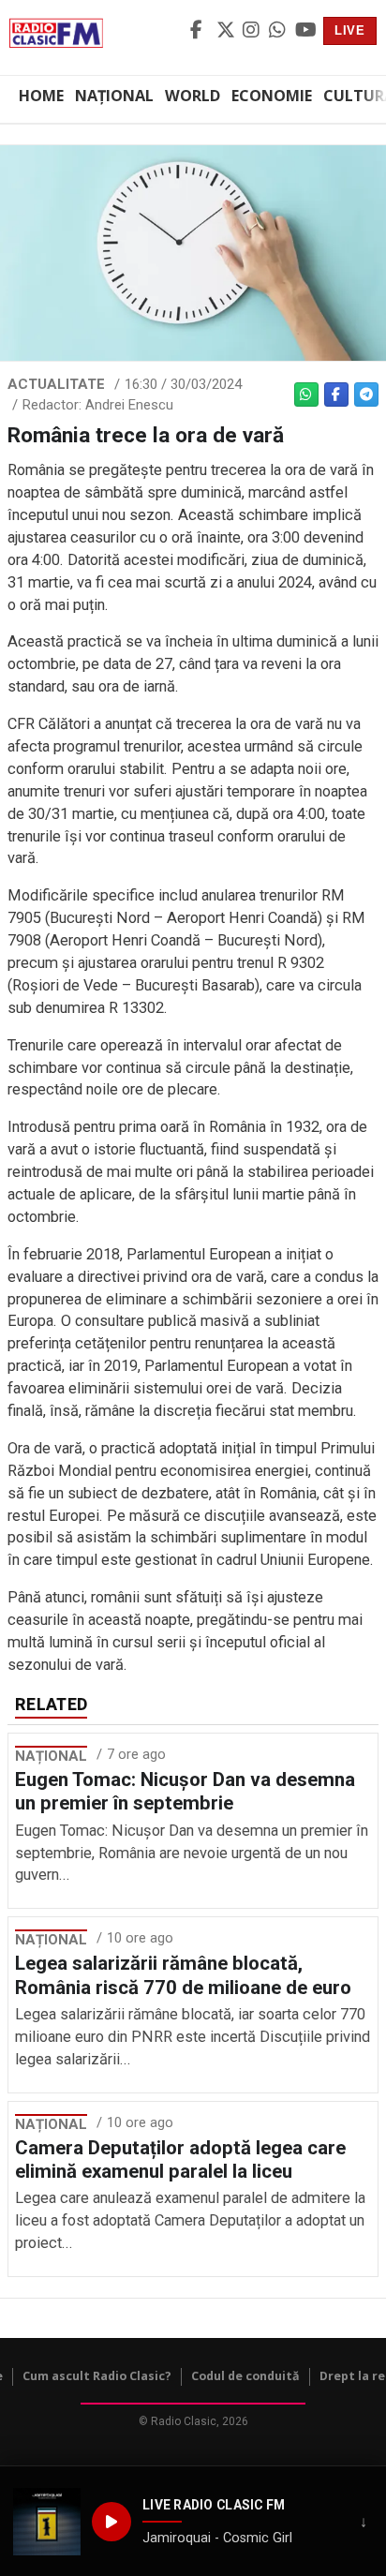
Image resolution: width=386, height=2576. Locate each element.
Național (114, 96)
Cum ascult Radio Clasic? (97, 2376)
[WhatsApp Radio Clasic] (279, 31)
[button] (47, 2522)
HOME (41, 96)
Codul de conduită (245, 2376)
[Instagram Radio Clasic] (253, 31)
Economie (272, 96)
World (193, 96)
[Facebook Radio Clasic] (200, 31)
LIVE (350, 30)
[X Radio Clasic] (227, 31)
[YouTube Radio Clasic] (305, 31)
